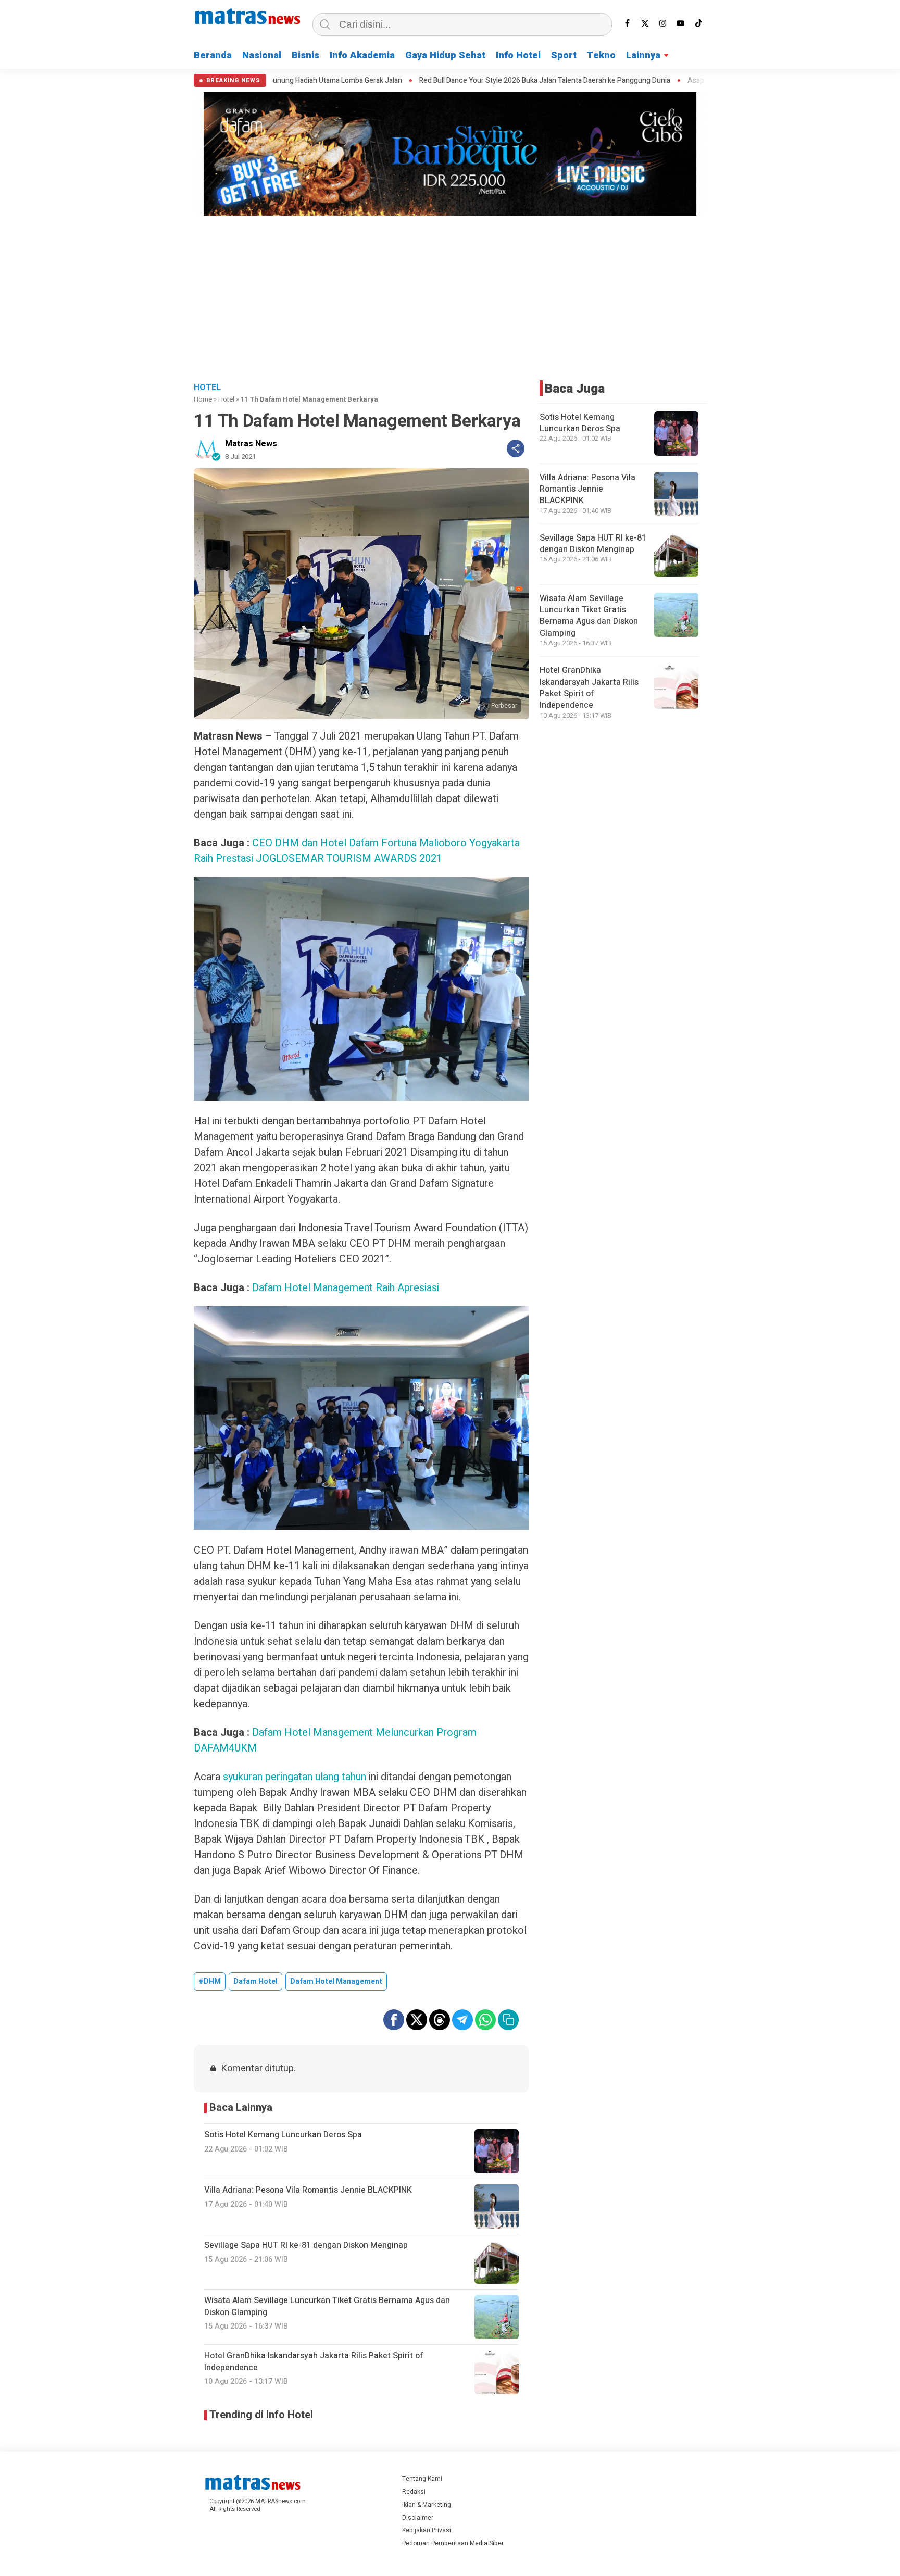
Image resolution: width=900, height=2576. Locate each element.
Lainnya (643, 55)
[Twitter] (645, 23)
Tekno (601, 55)
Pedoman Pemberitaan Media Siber (453, 2543)
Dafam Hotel (255, 1981)
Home (203, 399)
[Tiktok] (698, 23)
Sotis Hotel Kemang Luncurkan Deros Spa (580, 423)
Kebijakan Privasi (427, 2530)
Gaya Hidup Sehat (445, 55)
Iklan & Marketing (427, 2505)
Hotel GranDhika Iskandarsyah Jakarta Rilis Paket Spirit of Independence (589, 688)
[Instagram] (663, 23)
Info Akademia (362, 55)
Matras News (251, 444)
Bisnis (305, 55)
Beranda (213, 55)
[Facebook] (628, 23)
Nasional (262, 55)
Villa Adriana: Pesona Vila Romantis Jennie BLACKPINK (587, 489)
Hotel (226, 399)
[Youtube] (681, 23)
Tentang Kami (422, 2479)
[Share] (516, 448)
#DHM (210, 1981)
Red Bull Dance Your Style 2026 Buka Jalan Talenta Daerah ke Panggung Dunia (406, 81)
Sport (564, 55)
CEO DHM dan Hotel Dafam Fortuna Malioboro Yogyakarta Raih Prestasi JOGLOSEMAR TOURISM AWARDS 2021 (357, 851)
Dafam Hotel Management (336, 1981)
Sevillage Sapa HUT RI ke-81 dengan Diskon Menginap (593, 544)
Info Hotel (518, 55)
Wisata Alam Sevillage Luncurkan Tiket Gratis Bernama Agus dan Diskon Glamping (589, 616)
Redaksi (414, 2492)
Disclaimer (418, 2518)
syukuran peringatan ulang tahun (295, 1777)
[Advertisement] (450, 297)
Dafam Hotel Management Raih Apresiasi (346, 1288)
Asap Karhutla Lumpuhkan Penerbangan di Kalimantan (636, 81)
